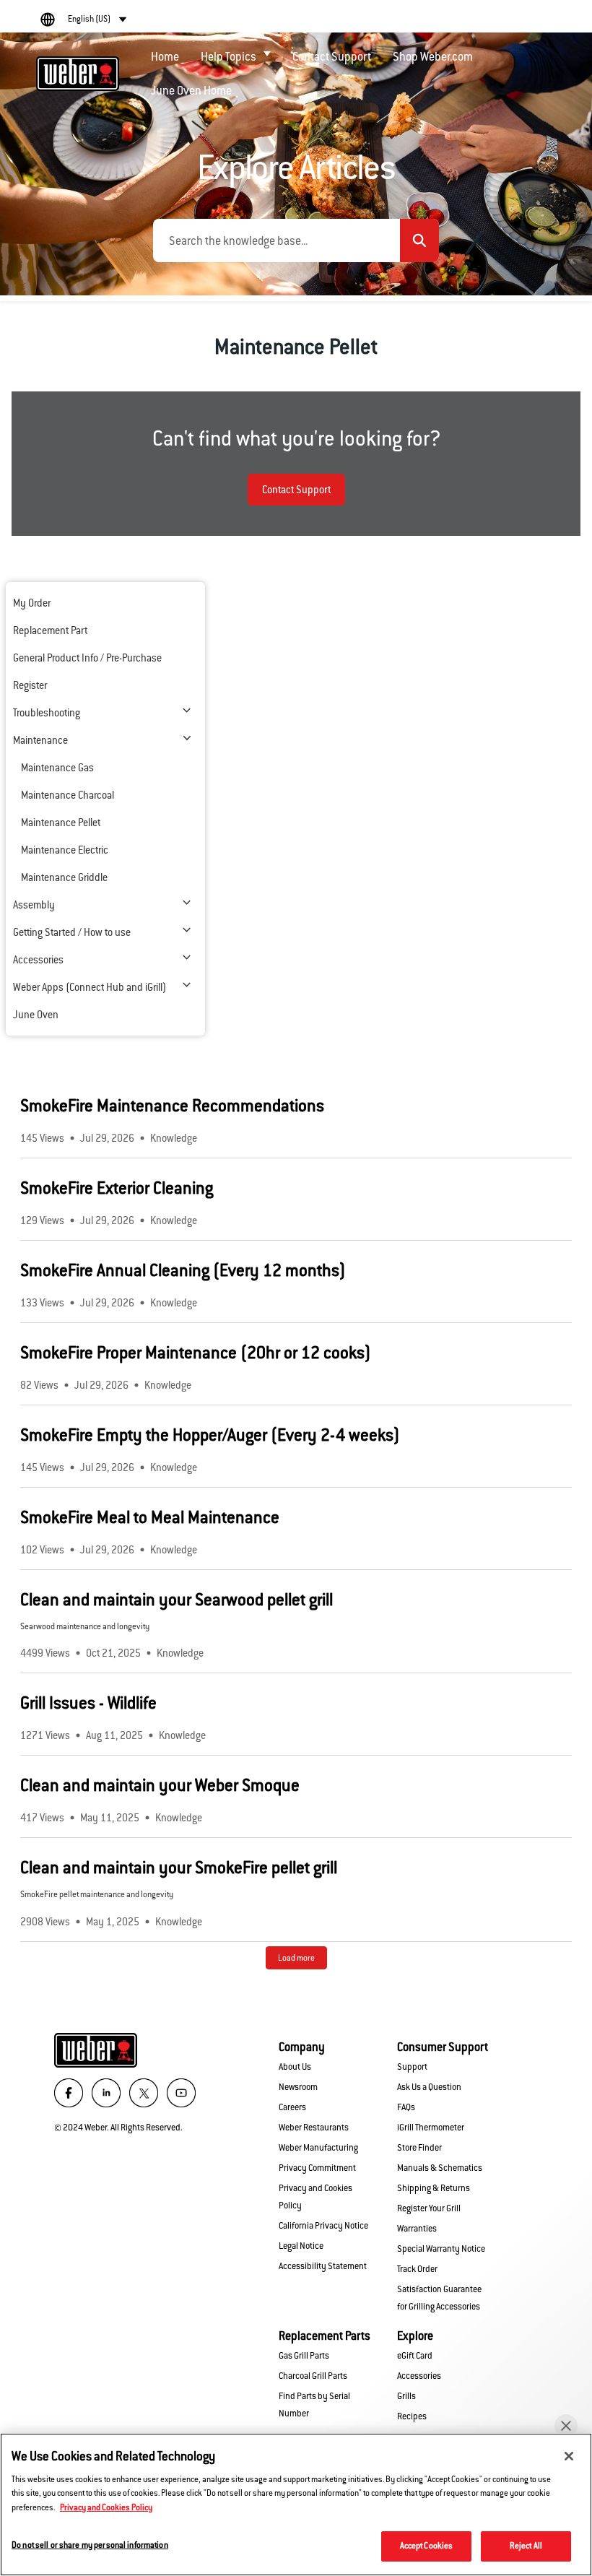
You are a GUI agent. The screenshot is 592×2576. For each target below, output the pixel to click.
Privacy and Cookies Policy (106, 2507)
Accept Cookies (427, 2546)
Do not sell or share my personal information (90, 2545)
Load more (296, 1958)
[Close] (569, 2456)
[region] (296, 2505)
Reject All (526, 2546)
